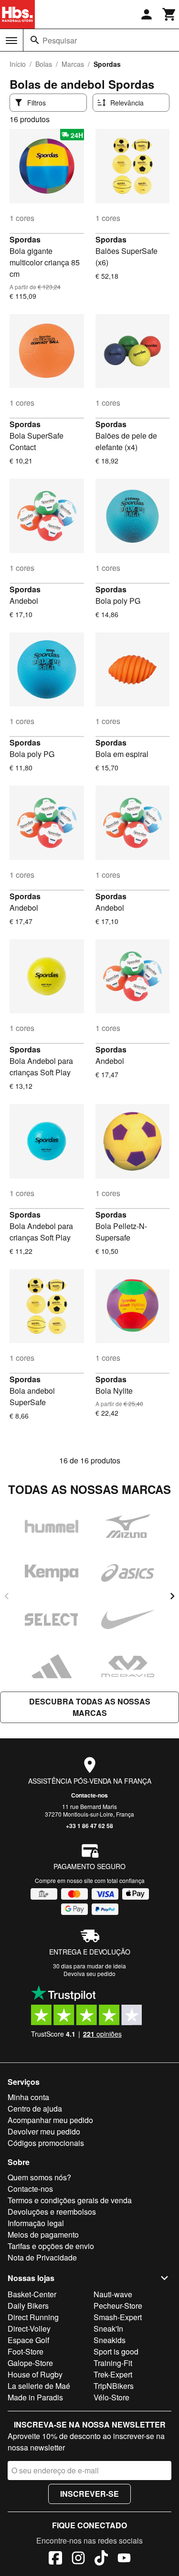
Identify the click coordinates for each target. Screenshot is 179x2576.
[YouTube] (124, 2559)
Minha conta (28, 2097)
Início (18, 64)
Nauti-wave (113, 2294)
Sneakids (110, 2340)
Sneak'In (108, 2329)
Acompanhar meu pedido (50, 2120)
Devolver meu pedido (44, 2131)
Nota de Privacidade (42, 2257)
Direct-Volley (29, 2329)
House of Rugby (35, 2374)
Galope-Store (30, 2363)
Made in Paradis (35, 2397)
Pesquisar (60, 40)
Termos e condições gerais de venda (70, 2200)
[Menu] (11, 41)
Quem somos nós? (39, 2177)
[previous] (7, 1596)
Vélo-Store (111, 2397)
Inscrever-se (89, 2494)
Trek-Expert (113, 2374)
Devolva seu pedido (89, 1973)
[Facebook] (55, 2559)
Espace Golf (28, 2340)
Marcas (73, 64)
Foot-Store (26, 2351)
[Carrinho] (169, 14)
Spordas (25, 239)
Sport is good (116, 2351)
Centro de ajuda (35, 2108)
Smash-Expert (118, 2317)
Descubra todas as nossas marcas (90, 1707)
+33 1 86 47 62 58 (89, 1826)
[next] (172, 1596)
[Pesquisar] (35, 40)
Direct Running (33, 2317)
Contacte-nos (89, 1795)
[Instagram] (78, 2559)
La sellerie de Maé (39, 2386)
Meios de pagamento (43, 2234)
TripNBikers (114, 2386)
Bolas (44, 64)
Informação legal (36, 2223)
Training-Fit (113, 2363)
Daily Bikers (28, 2306)
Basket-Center (32, 2294)
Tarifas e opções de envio (51, 2246)
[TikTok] (101, 2559)
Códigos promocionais (46, 2143)
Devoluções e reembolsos (52, 2212)
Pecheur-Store (118, 2306)
